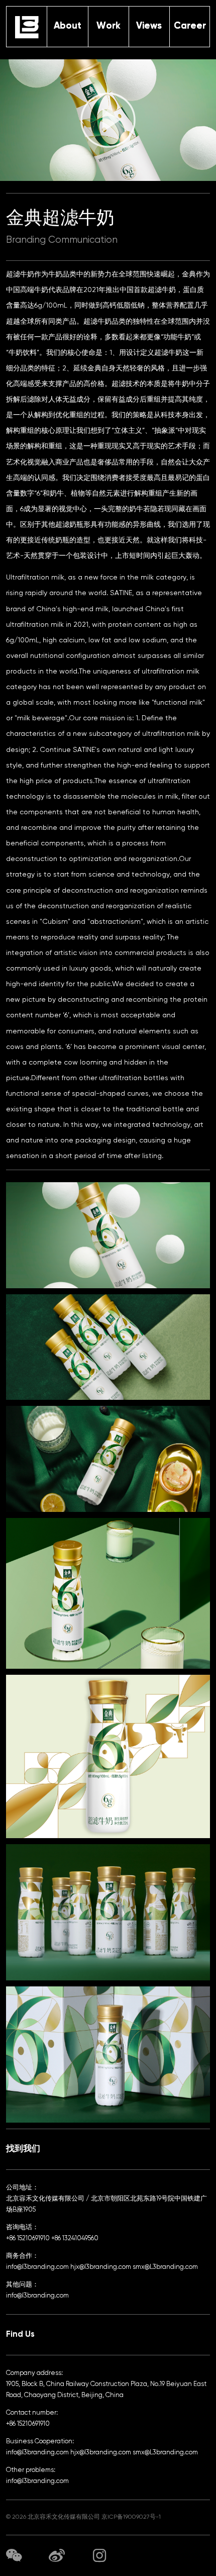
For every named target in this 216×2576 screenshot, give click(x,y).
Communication (83, 240)
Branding (26, 240)
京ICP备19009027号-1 (131, 2517)
